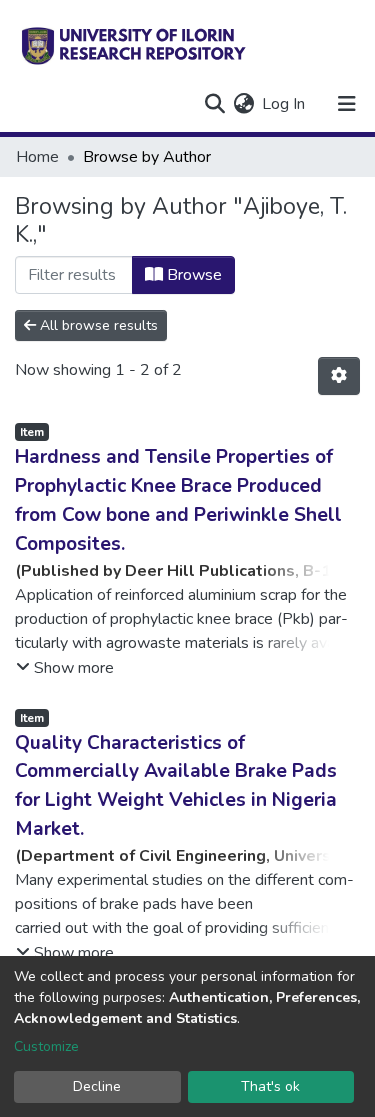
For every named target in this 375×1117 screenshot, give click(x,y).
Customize (46, 1046)
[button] (243, 104)
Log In (284, 104)
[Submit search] (214, 104)
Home (37, 157)
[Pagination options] (339, 376)
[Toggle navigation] (347, 104)
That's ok (270, 1086)
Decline (97, 1086)
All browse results (97, 325)
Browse (192, 275)
